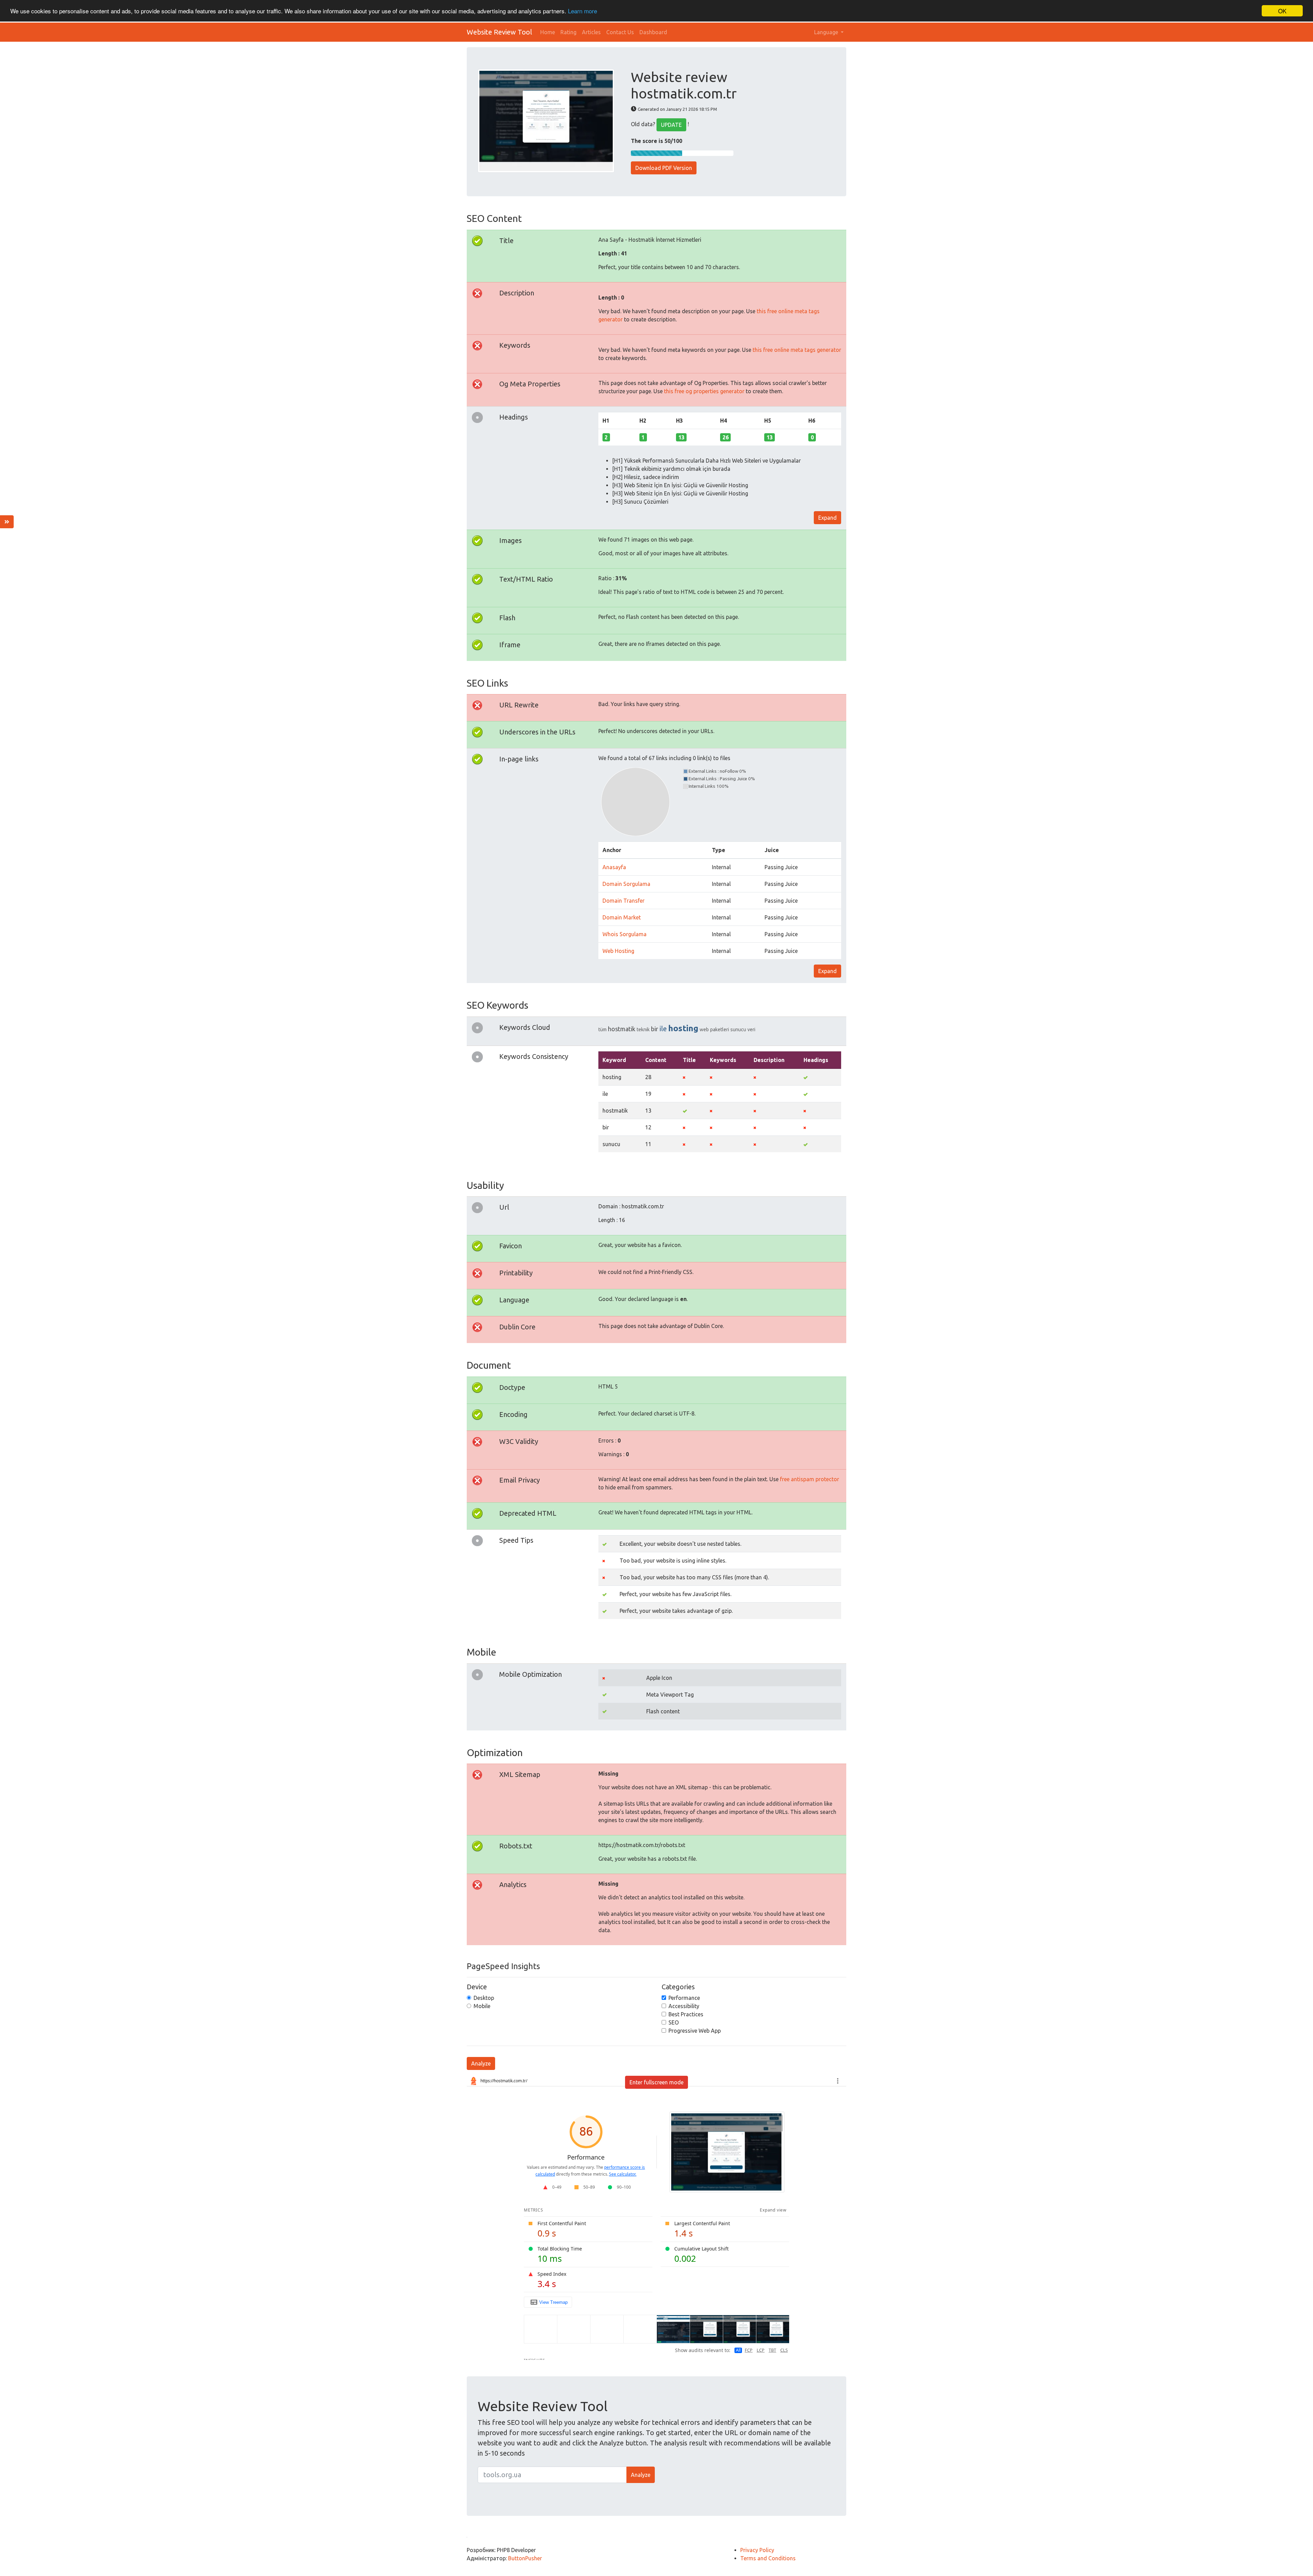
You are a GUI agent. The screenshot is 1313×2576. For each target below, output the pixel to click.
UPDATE (671, 125)
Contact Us (620, 32)
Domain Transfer (624, 901)
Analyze (481, 2063)
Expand (827, 518)
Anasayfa (614, 867)
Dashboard (653, 32)
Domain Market (622, 917)
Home (548, 32)
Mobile (482, 2006)
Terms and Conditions (768, 2558)
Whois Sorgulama (625, 934)
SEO (674, 2022)
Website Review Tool (499, 32)
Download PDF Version (664, 168)
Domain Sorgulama (626, 884)
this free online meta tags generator (797, 350)
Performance (684, 1998)
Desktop (484, 1998)
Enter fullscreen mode (656, 2082)
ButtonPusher (525, 2558)
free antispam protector (810, 1479)
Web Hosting (618, 951)
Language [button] (827, 32)
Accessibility (684, 2006)
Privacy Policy (757, 2550)
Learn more (582, 11)
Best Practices (686, 2014)
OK (1282, 11)
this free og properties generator (704, 391)
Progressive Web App (695, 2031)
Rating (568, 32)
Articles (591, 32)
